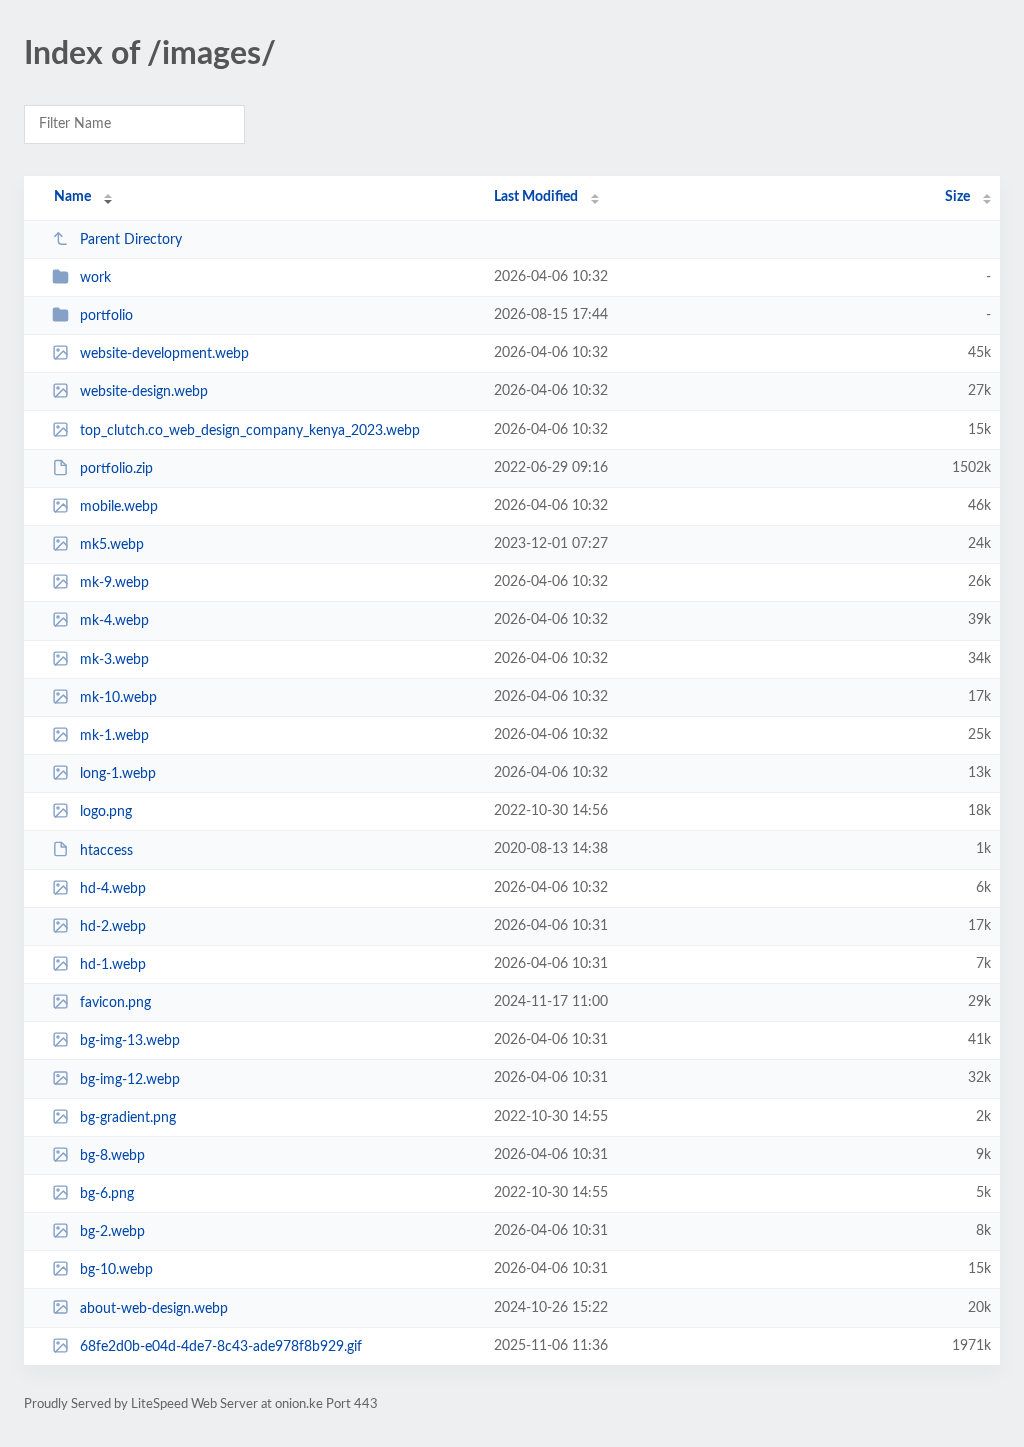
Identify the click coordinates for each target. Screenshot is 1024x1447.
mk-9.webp (114, 583)
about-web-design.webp (154, 1308)
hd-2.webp (113, 927)
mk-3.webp (114, 660)
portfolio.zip (116, 469)
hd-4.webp (113, 889)
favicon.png (115, 1003)
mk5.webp (112, 545)
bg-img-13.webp (130, 1041)
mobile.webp (119, 507)
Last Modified (536, 197)
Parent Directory (131, 240)
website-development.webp (164, 354)
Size (957, 197)
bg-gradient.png (128, 1118)
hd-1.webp (113, 965)
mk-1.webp (114, 736)
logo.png (106, 812)
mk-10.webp (118, 698)
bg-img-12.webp (130, 1079)
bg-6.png (107, 1194)
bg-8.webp (112, 1156)
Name (72, 197)
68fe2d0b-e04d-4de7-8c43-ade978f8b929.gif (221, 1347)
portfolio (106, 316)
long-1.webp (118, 774)
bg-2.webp (112, 1232)
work (95, 278)
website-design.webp (144, 392)
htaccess (106, 850)
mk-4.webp (114, 621)
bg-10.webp (116, 1270)
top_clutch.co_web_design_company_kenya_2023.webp (250, 431)
